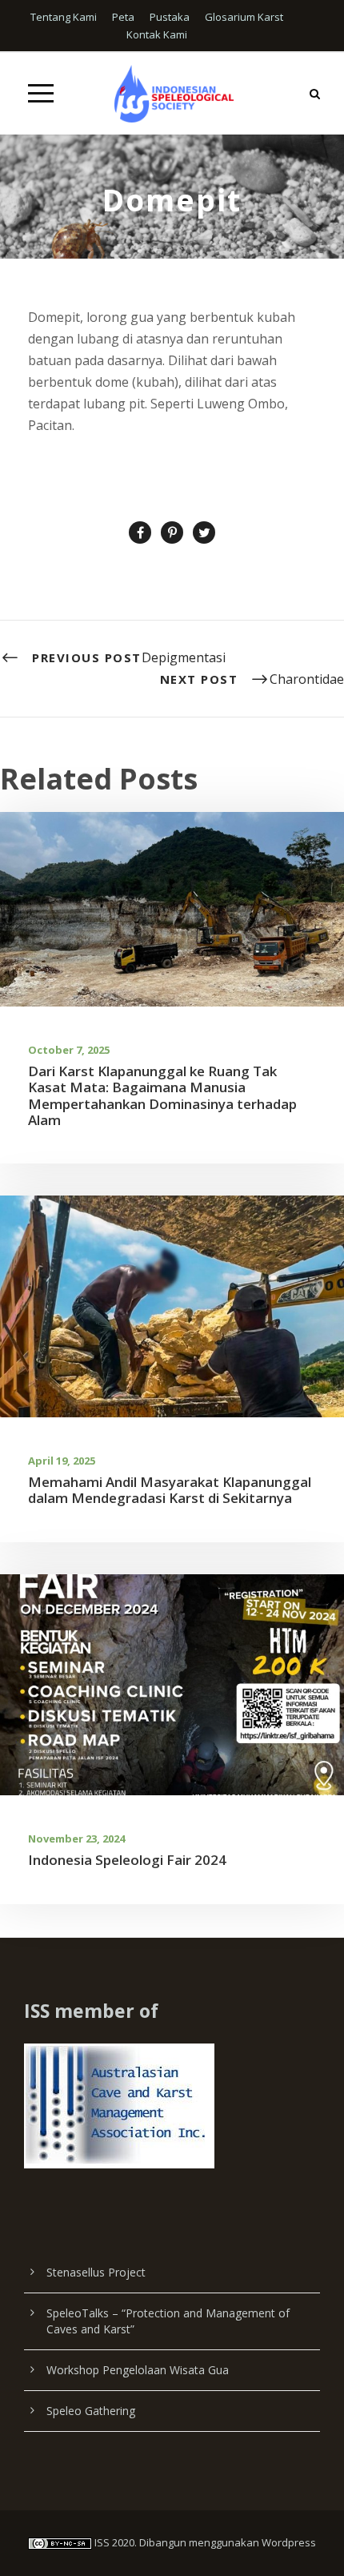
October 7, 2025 (69, 1050)
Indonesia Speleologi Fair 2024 (127, 1860)
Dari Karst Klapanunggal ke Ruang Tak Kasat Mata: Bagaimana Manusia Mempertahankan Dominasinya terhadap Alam (162, 1095)
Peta (123, 17)
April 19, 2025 (62, 1461)
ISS (102, 2542)
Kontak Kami (157, 34)
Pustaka (170, 17)
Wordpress (289, 2542)
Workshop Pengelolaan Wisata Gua (138, 2370)
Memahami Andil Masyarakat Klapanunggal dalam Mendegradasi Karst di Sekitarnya (170, 1490)
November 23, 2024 (76, 1839)
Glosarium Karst (244, 17)
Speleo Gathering (91, 2411)
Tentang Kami (64, 17)
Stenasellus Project (96, 2272)
